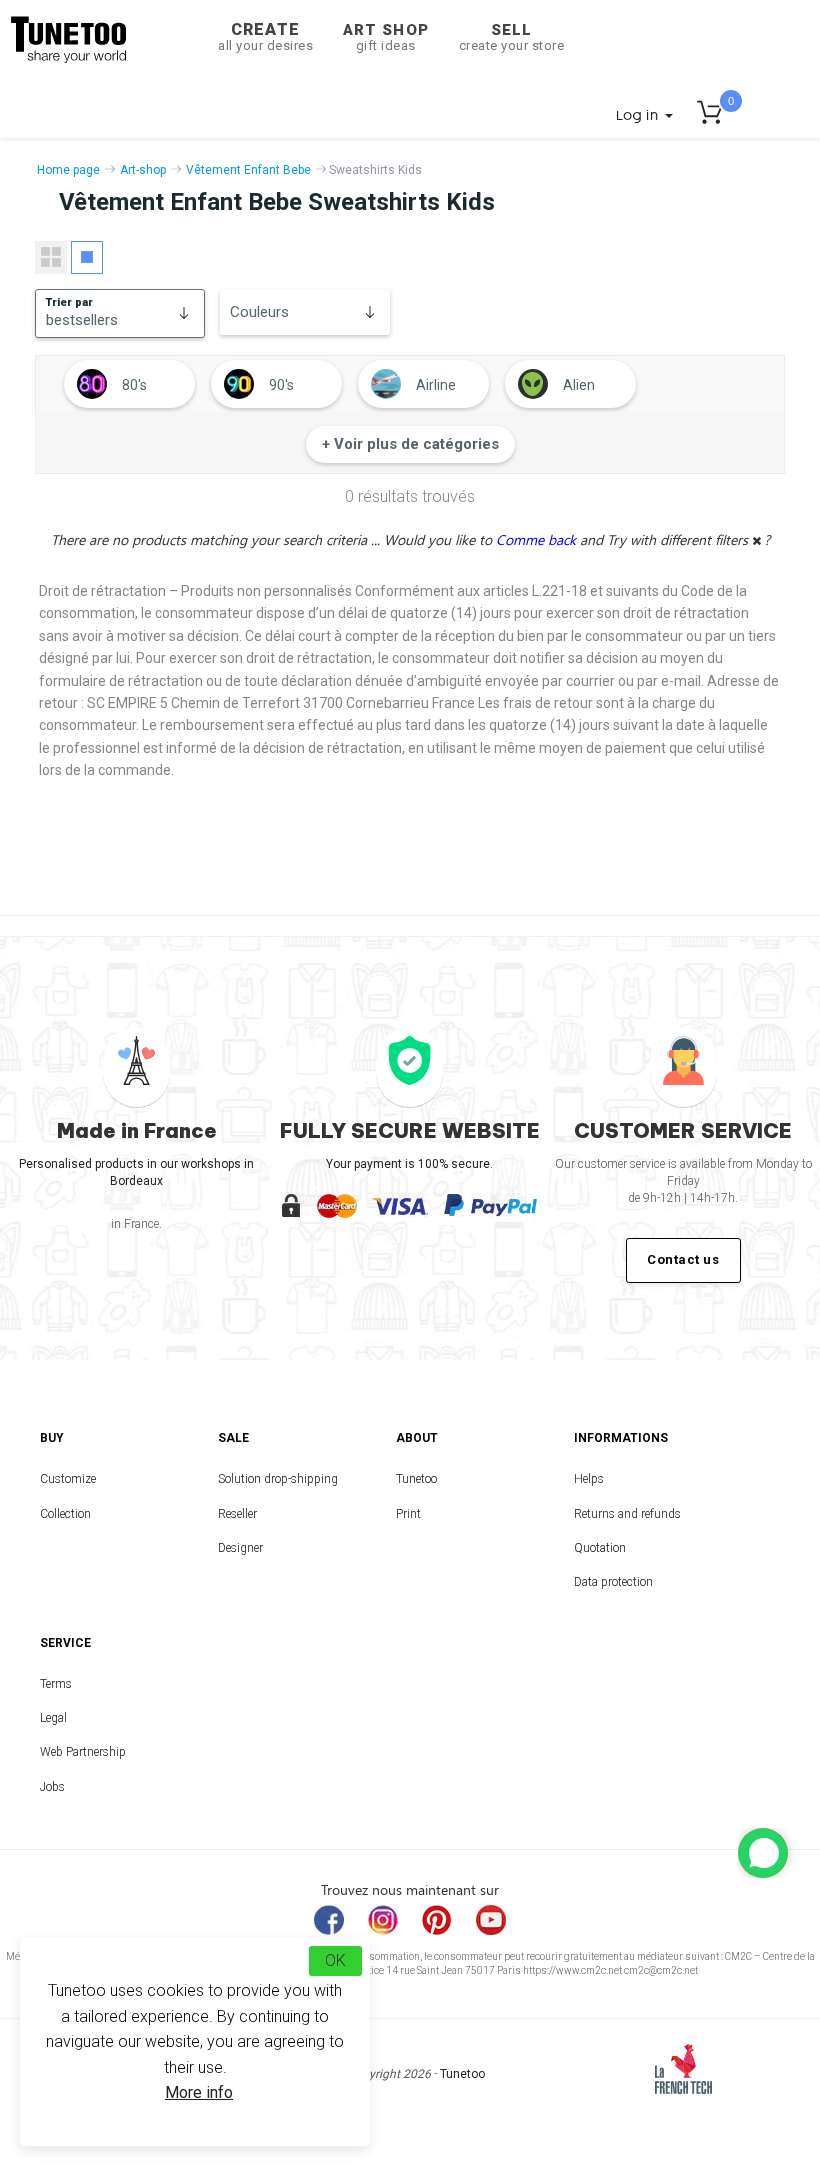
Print (408, 1514)
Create (265, 36)
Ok (335, 1960)
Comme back (538, 539)
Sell (512, 37)
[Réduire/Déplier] (763, 1853)
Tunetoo (416, 1479)
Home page (68, 170)
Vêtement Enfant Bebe (248, 170)
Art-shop (143, 170)
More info (199, 2092)
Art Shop (386, 37)
